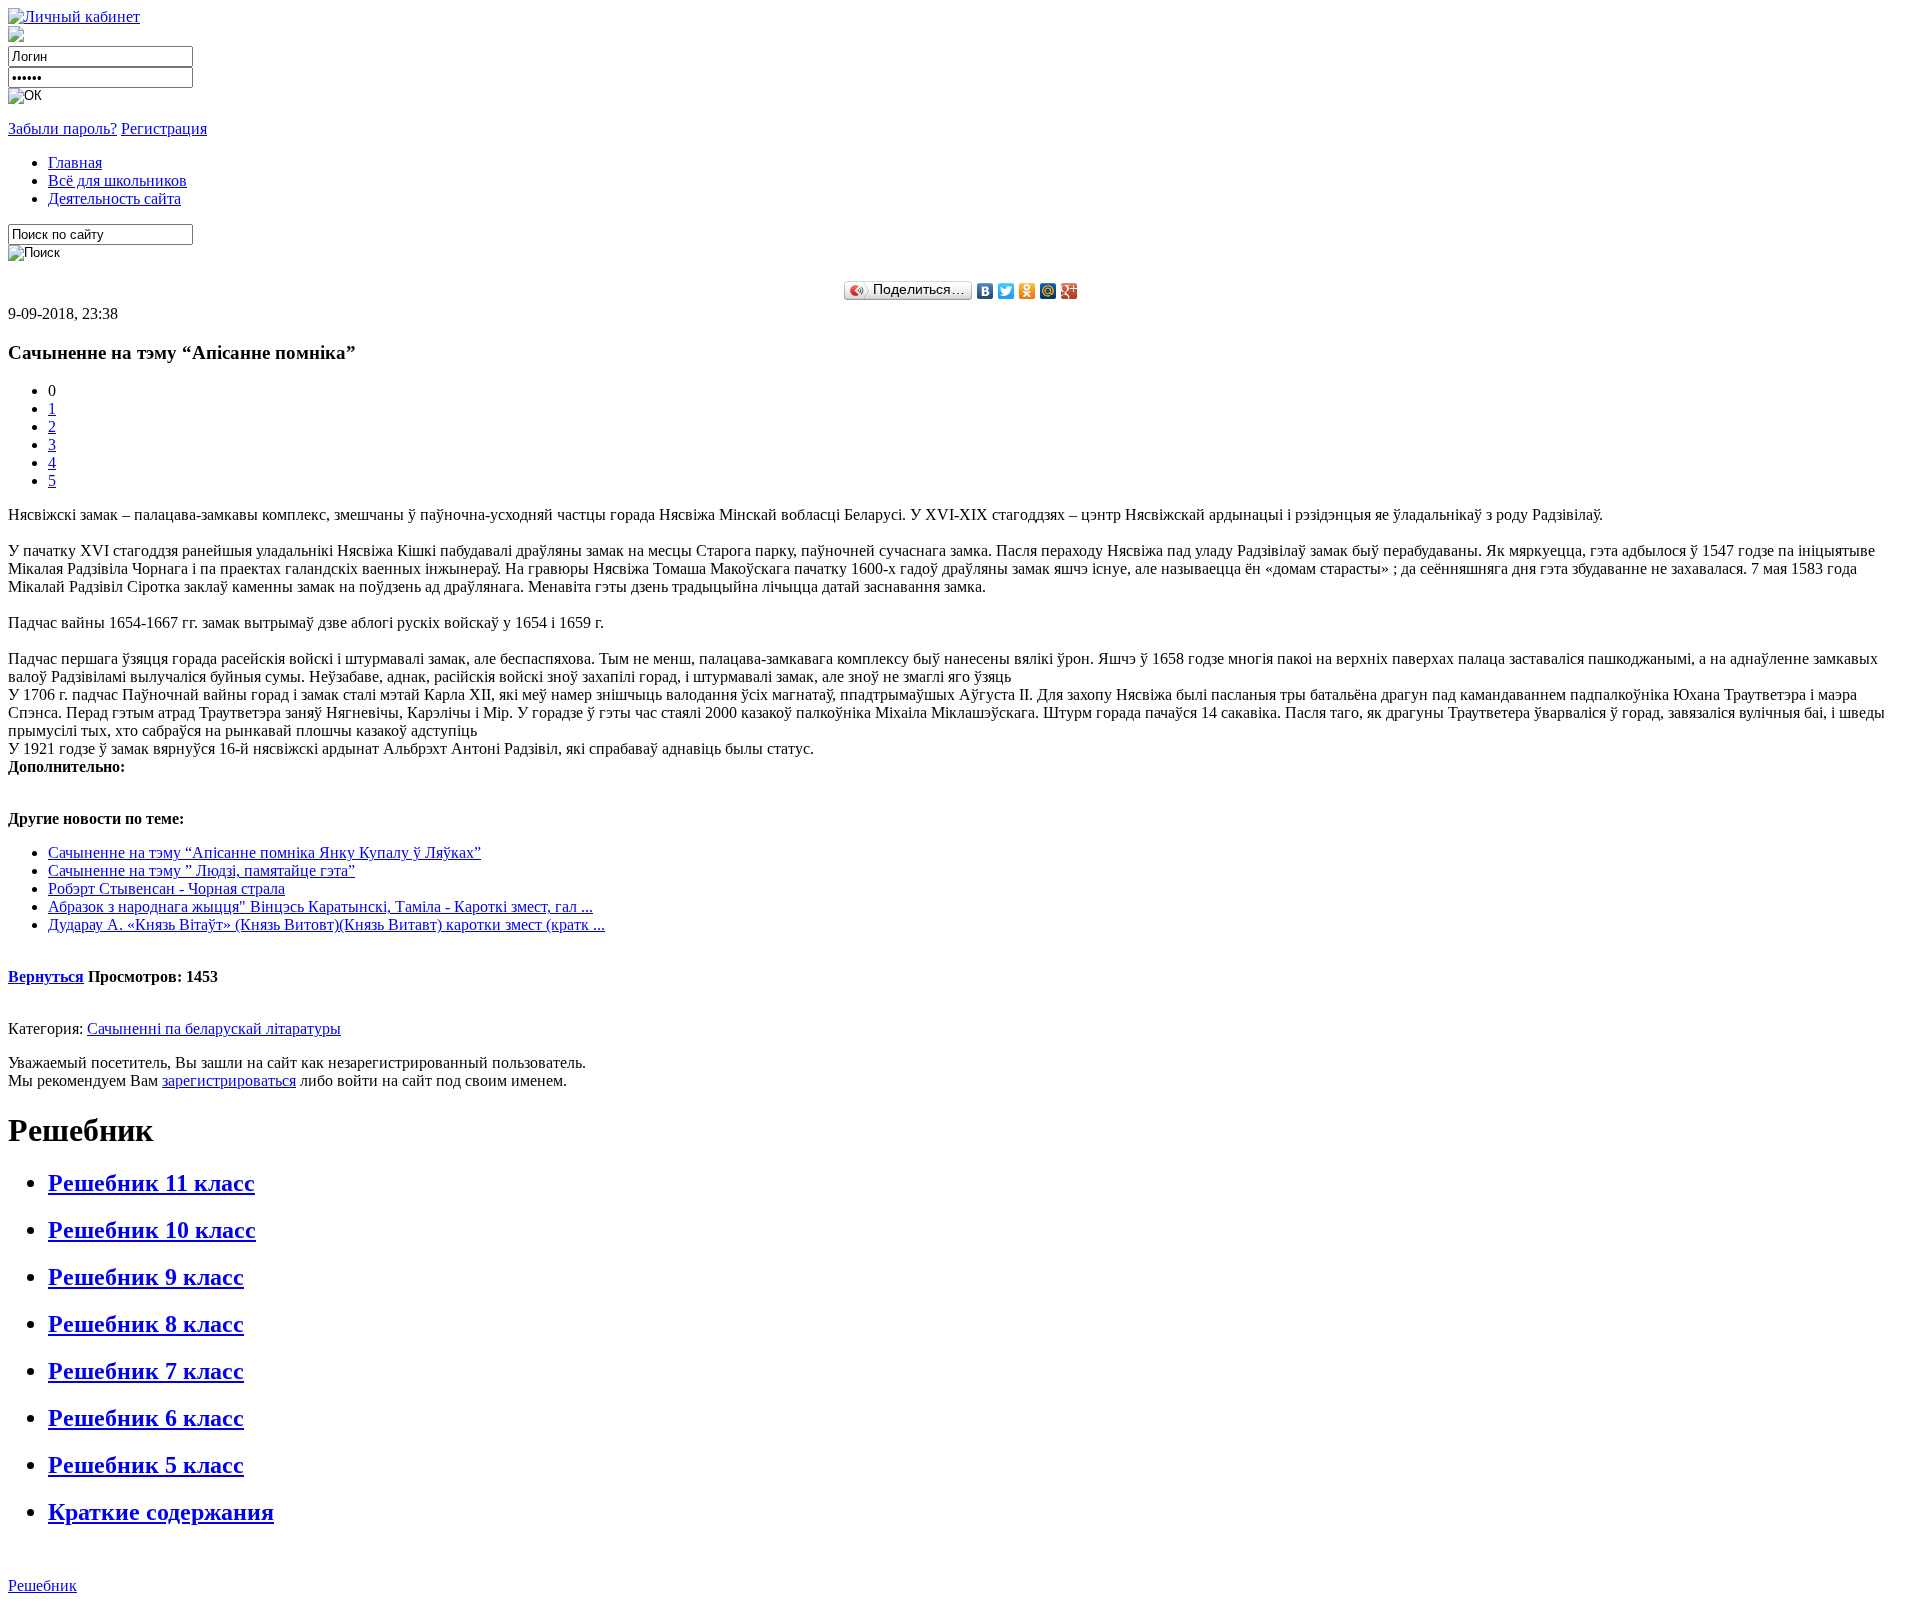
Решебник (42, 1585)
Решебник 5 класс (146, 1465)
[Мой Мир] (1048, 291)
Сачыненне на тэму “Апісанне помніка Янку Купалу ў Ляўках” (264, 852)
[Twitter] (1006, 291)
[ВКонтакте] (985, 291)
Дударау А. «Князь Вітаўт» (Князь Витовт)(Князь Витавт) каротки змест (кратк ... (326, 924)
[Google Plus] (1069, 291)
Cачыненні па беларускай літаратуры (214, 1028)
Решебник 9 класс (146, 1277)
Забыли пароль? (62, 128)
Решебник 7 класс (146, 1371)
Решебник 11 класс (151, 1183)
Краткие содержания (161, 1512)
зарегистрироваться (229, 1080)
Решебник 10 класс (152, 1230)
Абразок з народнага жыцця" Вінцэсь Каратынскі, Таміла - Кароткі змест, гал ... (320, 906)
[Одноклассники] (1027, 291)
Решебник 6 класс (146, 1418)
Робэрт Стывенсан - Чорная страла (166, 888)
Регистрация (164, 128)
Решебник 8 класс (146, 1324)
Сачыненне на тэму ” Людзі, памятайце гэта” (201, 870)
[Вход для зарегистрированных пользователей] (74, 16)
